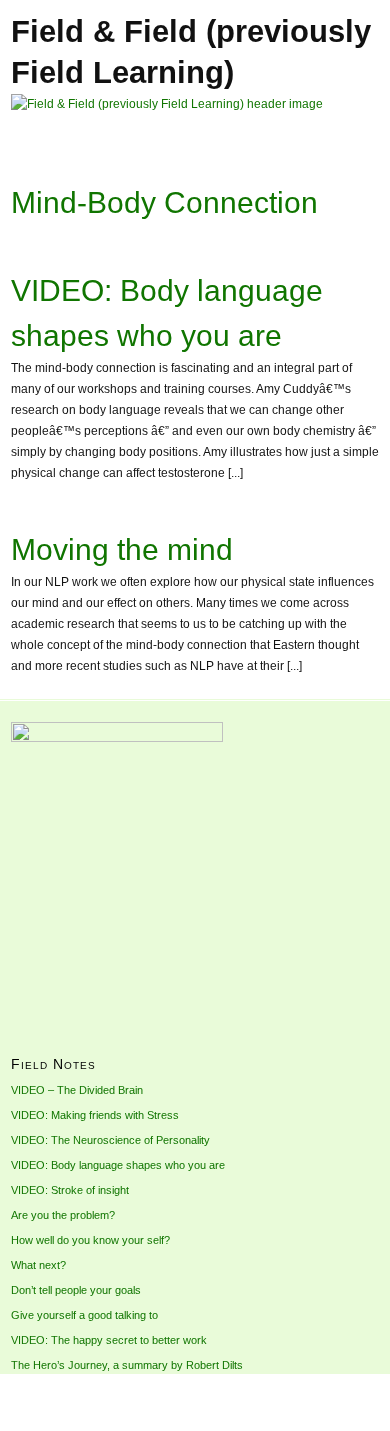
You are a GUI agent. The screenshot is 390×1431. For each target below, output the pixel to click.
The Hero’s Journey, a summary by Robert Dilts (127, 1365)
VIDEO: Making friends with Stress (95, 1115)
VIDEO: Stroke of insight (70, 1190)
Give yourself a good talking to (84, 1315)
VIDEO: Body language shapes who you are (118, 1165)
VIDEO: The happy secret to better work (109, 1340)
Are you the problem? (63, 1215)
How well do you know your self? (90, 1240)
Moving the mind (122, 549)
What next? (38, 1265)
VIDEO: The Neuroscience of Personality (110, 1140)
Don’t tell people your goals (76, 1290)
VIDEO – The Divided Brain (77, 1090)
